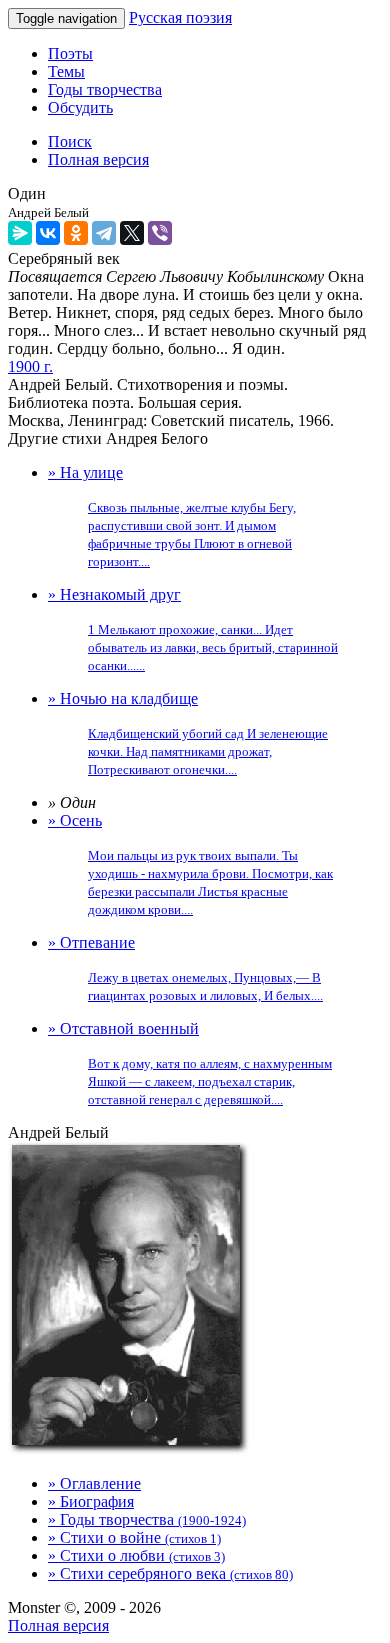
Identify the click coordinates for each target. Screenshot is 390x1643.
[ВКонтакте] (48, 233)
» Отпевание (185, 968)
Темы (66, 71)
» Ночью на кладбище (188, 733)
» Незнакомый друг (193, 629)
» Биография (91, 1501)
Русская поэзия (180, 17)
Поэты (70, 53)
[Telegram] (104, 233)
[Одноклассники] (76, 233)
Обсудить (80, 107)
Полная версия (58, 1625)
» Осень (190, 864)
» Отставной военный (190, 1063)
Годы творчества (105, 89)
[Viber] (160, 233)
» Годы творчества (147, 1519)
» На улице (172, 516)
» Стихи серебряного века (170, 1573)
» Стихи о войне (134, 1537)
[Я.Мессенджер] (20, 233)
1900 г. (30, 366)
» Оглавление (94, 1483)
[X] (132, 233)
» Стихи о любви (136, 1555)
